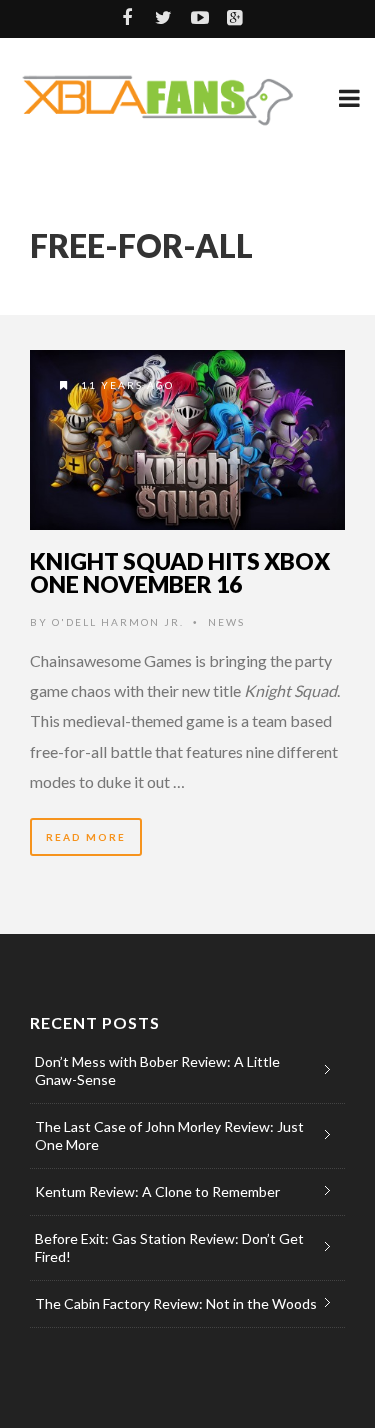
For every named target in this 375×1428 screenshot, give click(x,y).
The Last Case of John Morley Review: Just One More (169, 1135)
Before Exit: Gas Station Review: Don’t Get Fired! (169, 1247)
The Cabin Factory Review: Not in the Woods (176, 1303)
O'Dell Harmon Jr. (118, 622)
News (226, 622)
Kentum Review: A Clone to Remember (157, 1191)
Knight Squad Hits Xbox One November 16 (180, 572)
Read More (86, 837)
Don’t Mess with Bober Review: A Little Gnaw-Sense (157, 1070)
